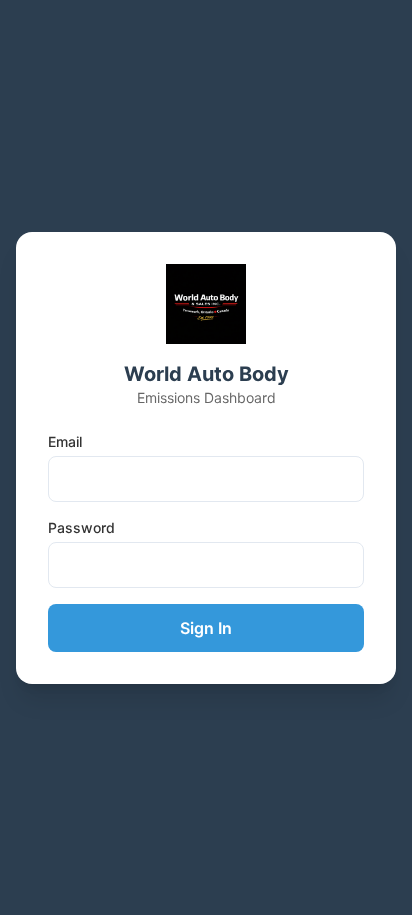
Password (81, 527)
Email (65, 441)
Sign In (206, 628)
